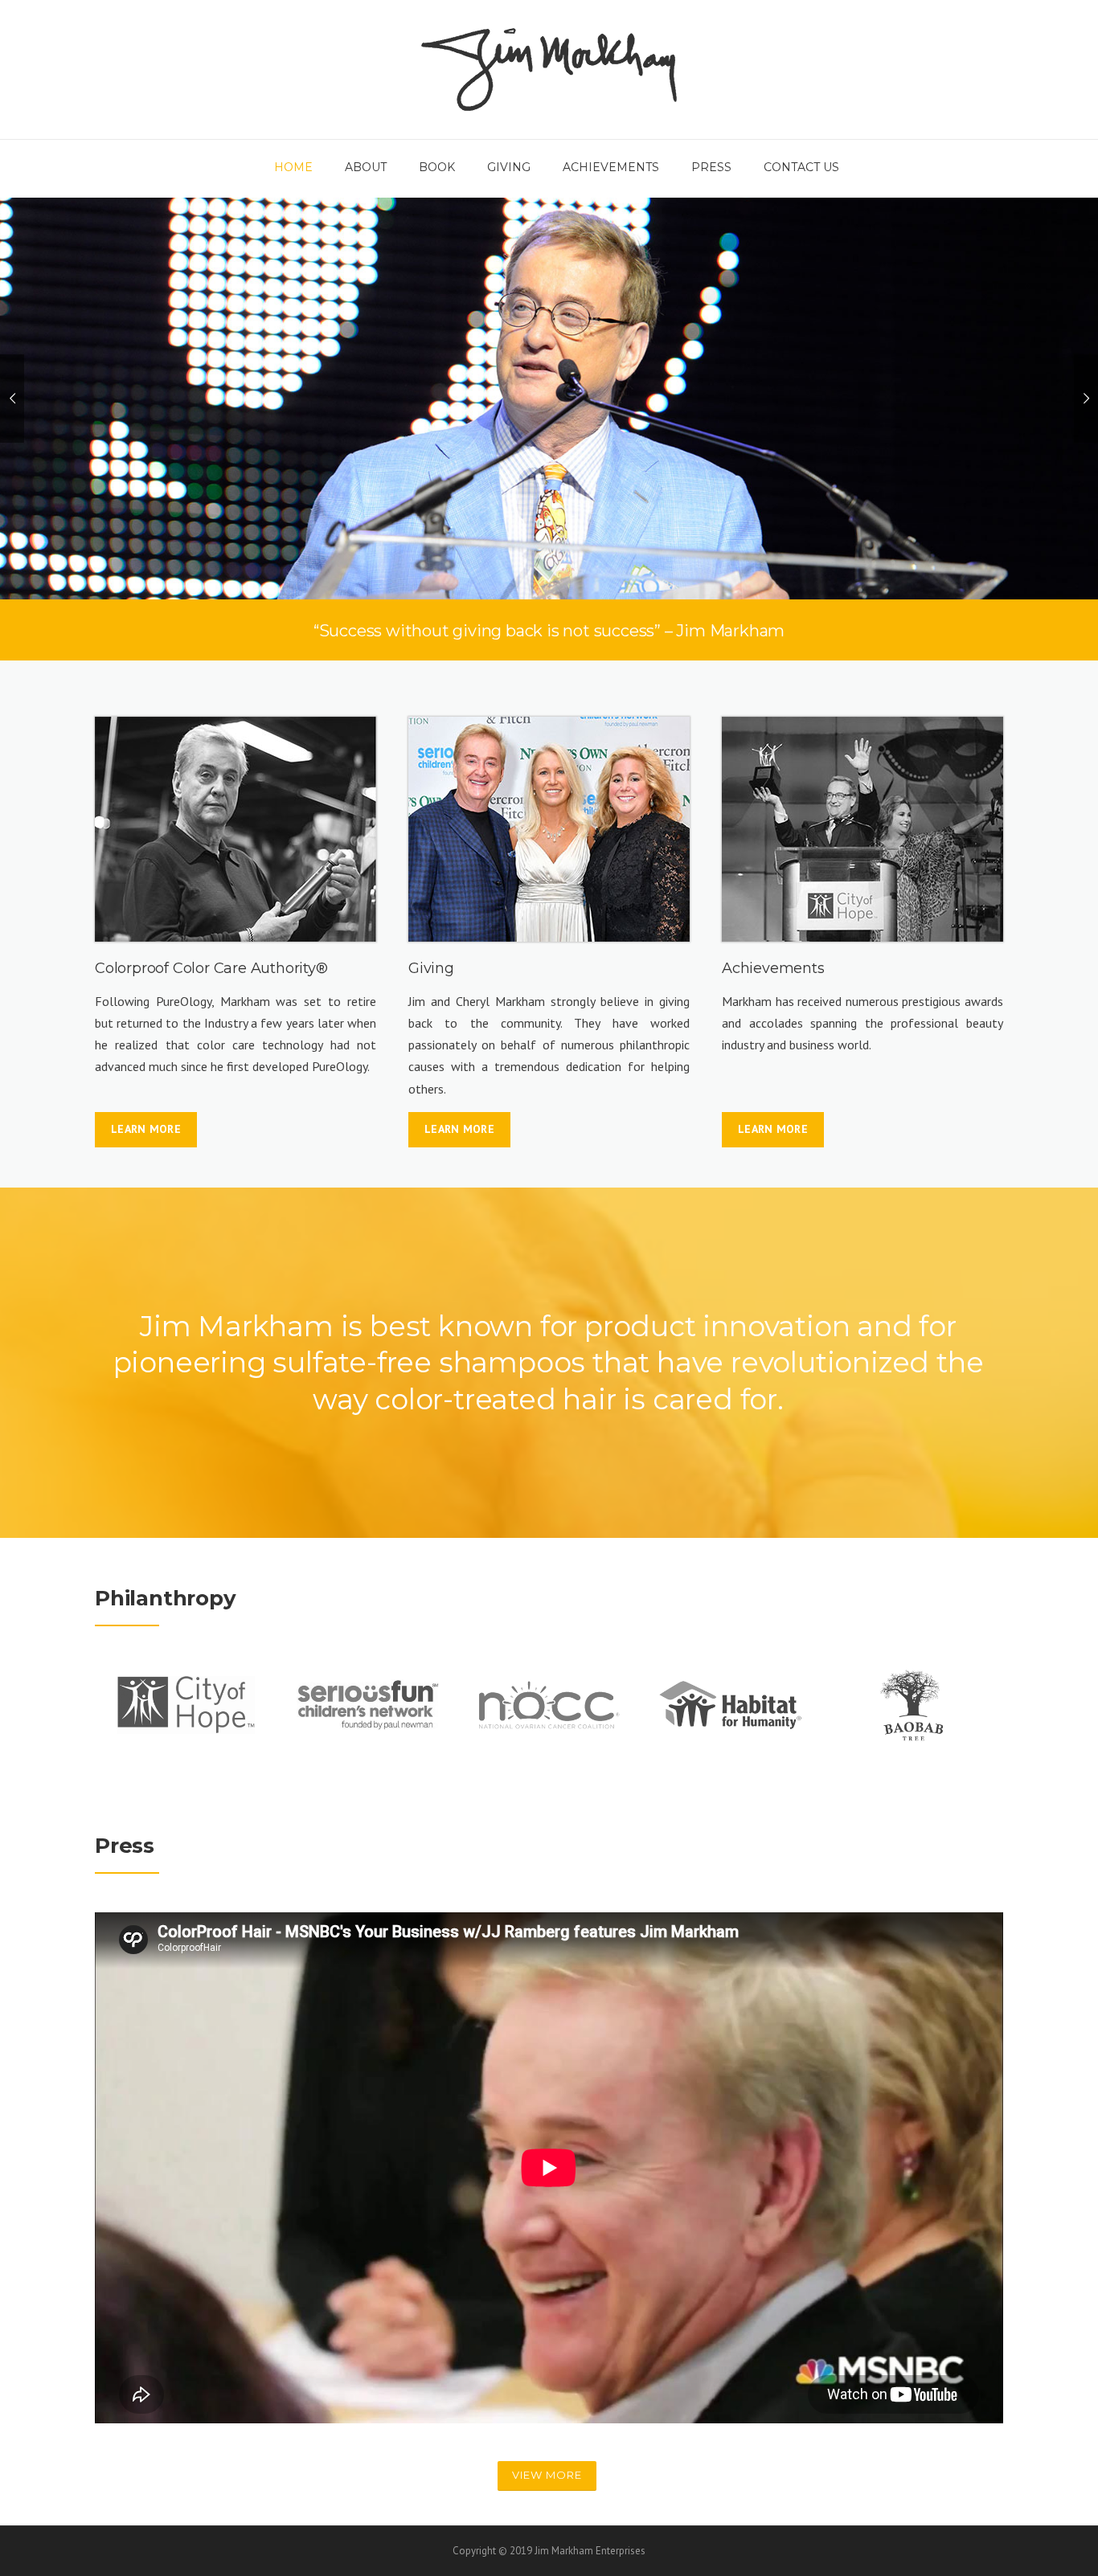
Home (293, 167)
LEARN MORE (146, 1129)
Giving (509, 167)
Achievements (611, 167)
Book (437, 167)
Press (711, 167)
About (366, 167)
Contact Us (801, 167)
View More (547, 2475)
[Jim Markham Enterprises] (549, 68)
